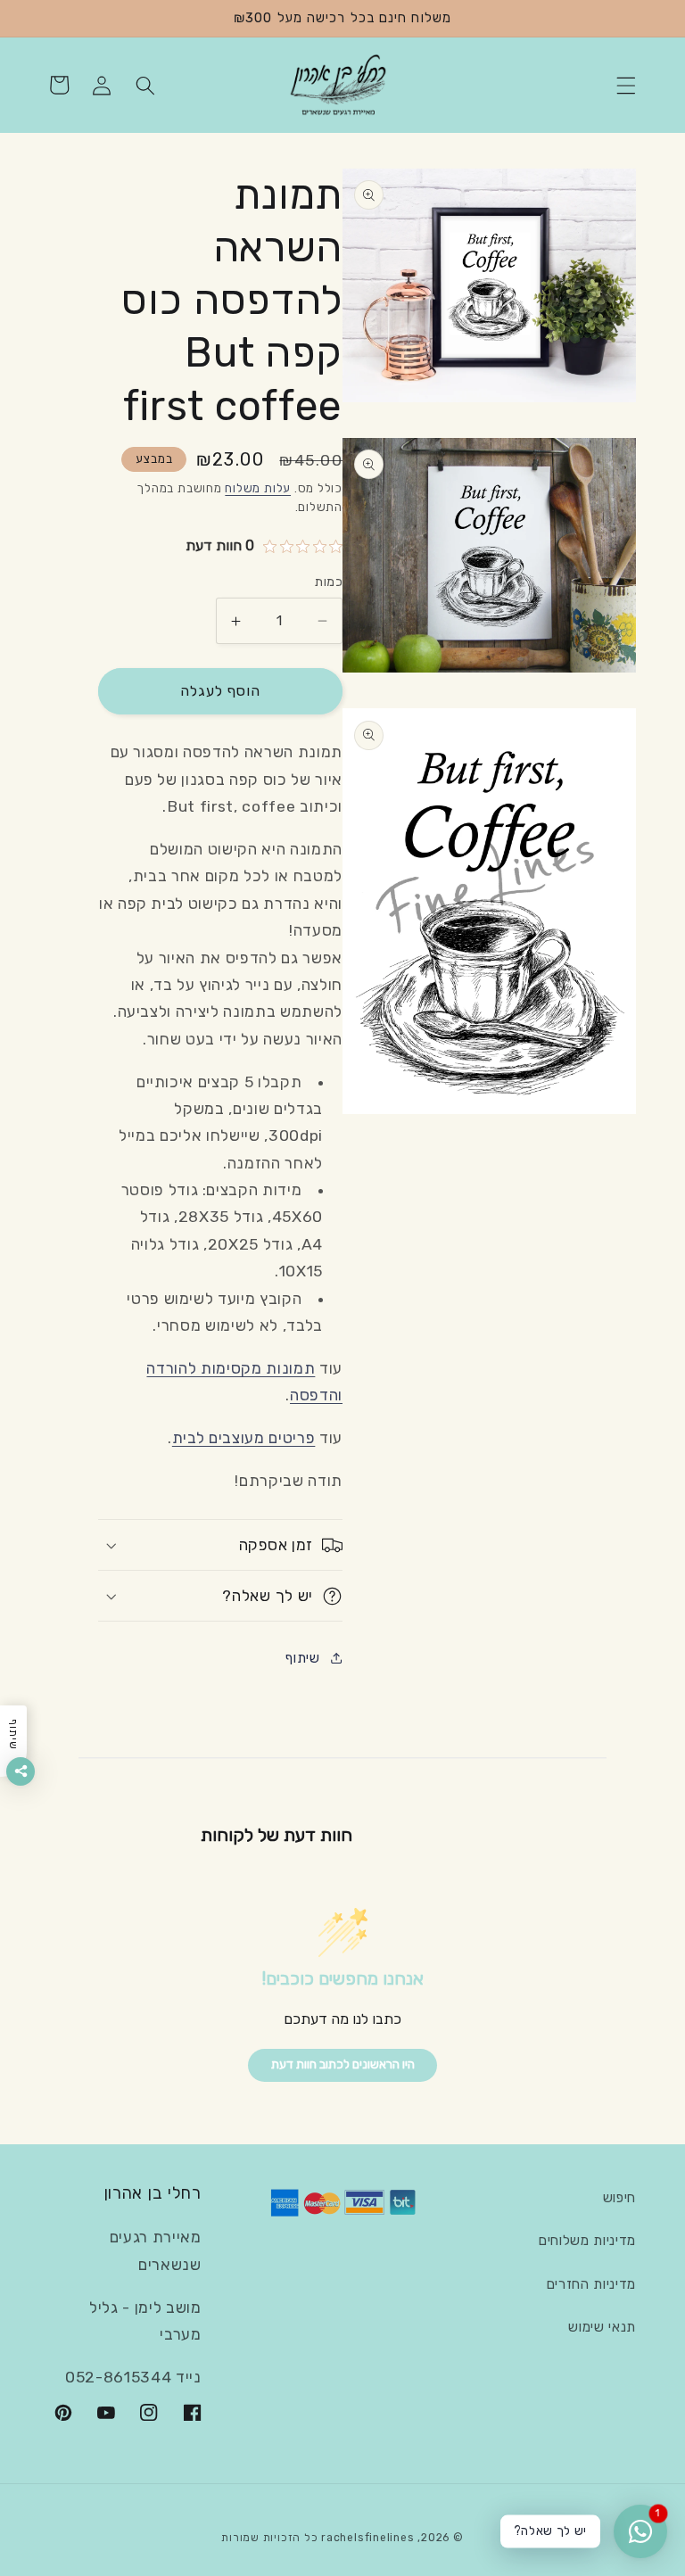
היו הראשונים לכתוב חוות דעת (343, 2064)
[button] (626, 85)
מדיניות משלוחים (587, 2241)
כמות (329, 582)
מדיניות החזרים (591, 2284)
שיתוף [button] (302, 1658)
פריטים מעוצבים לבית (244, 1438)
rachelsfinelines (367, 2538)
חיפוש (619, 2198)
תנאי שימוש (602, 2327)
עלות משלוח (258, 488)
